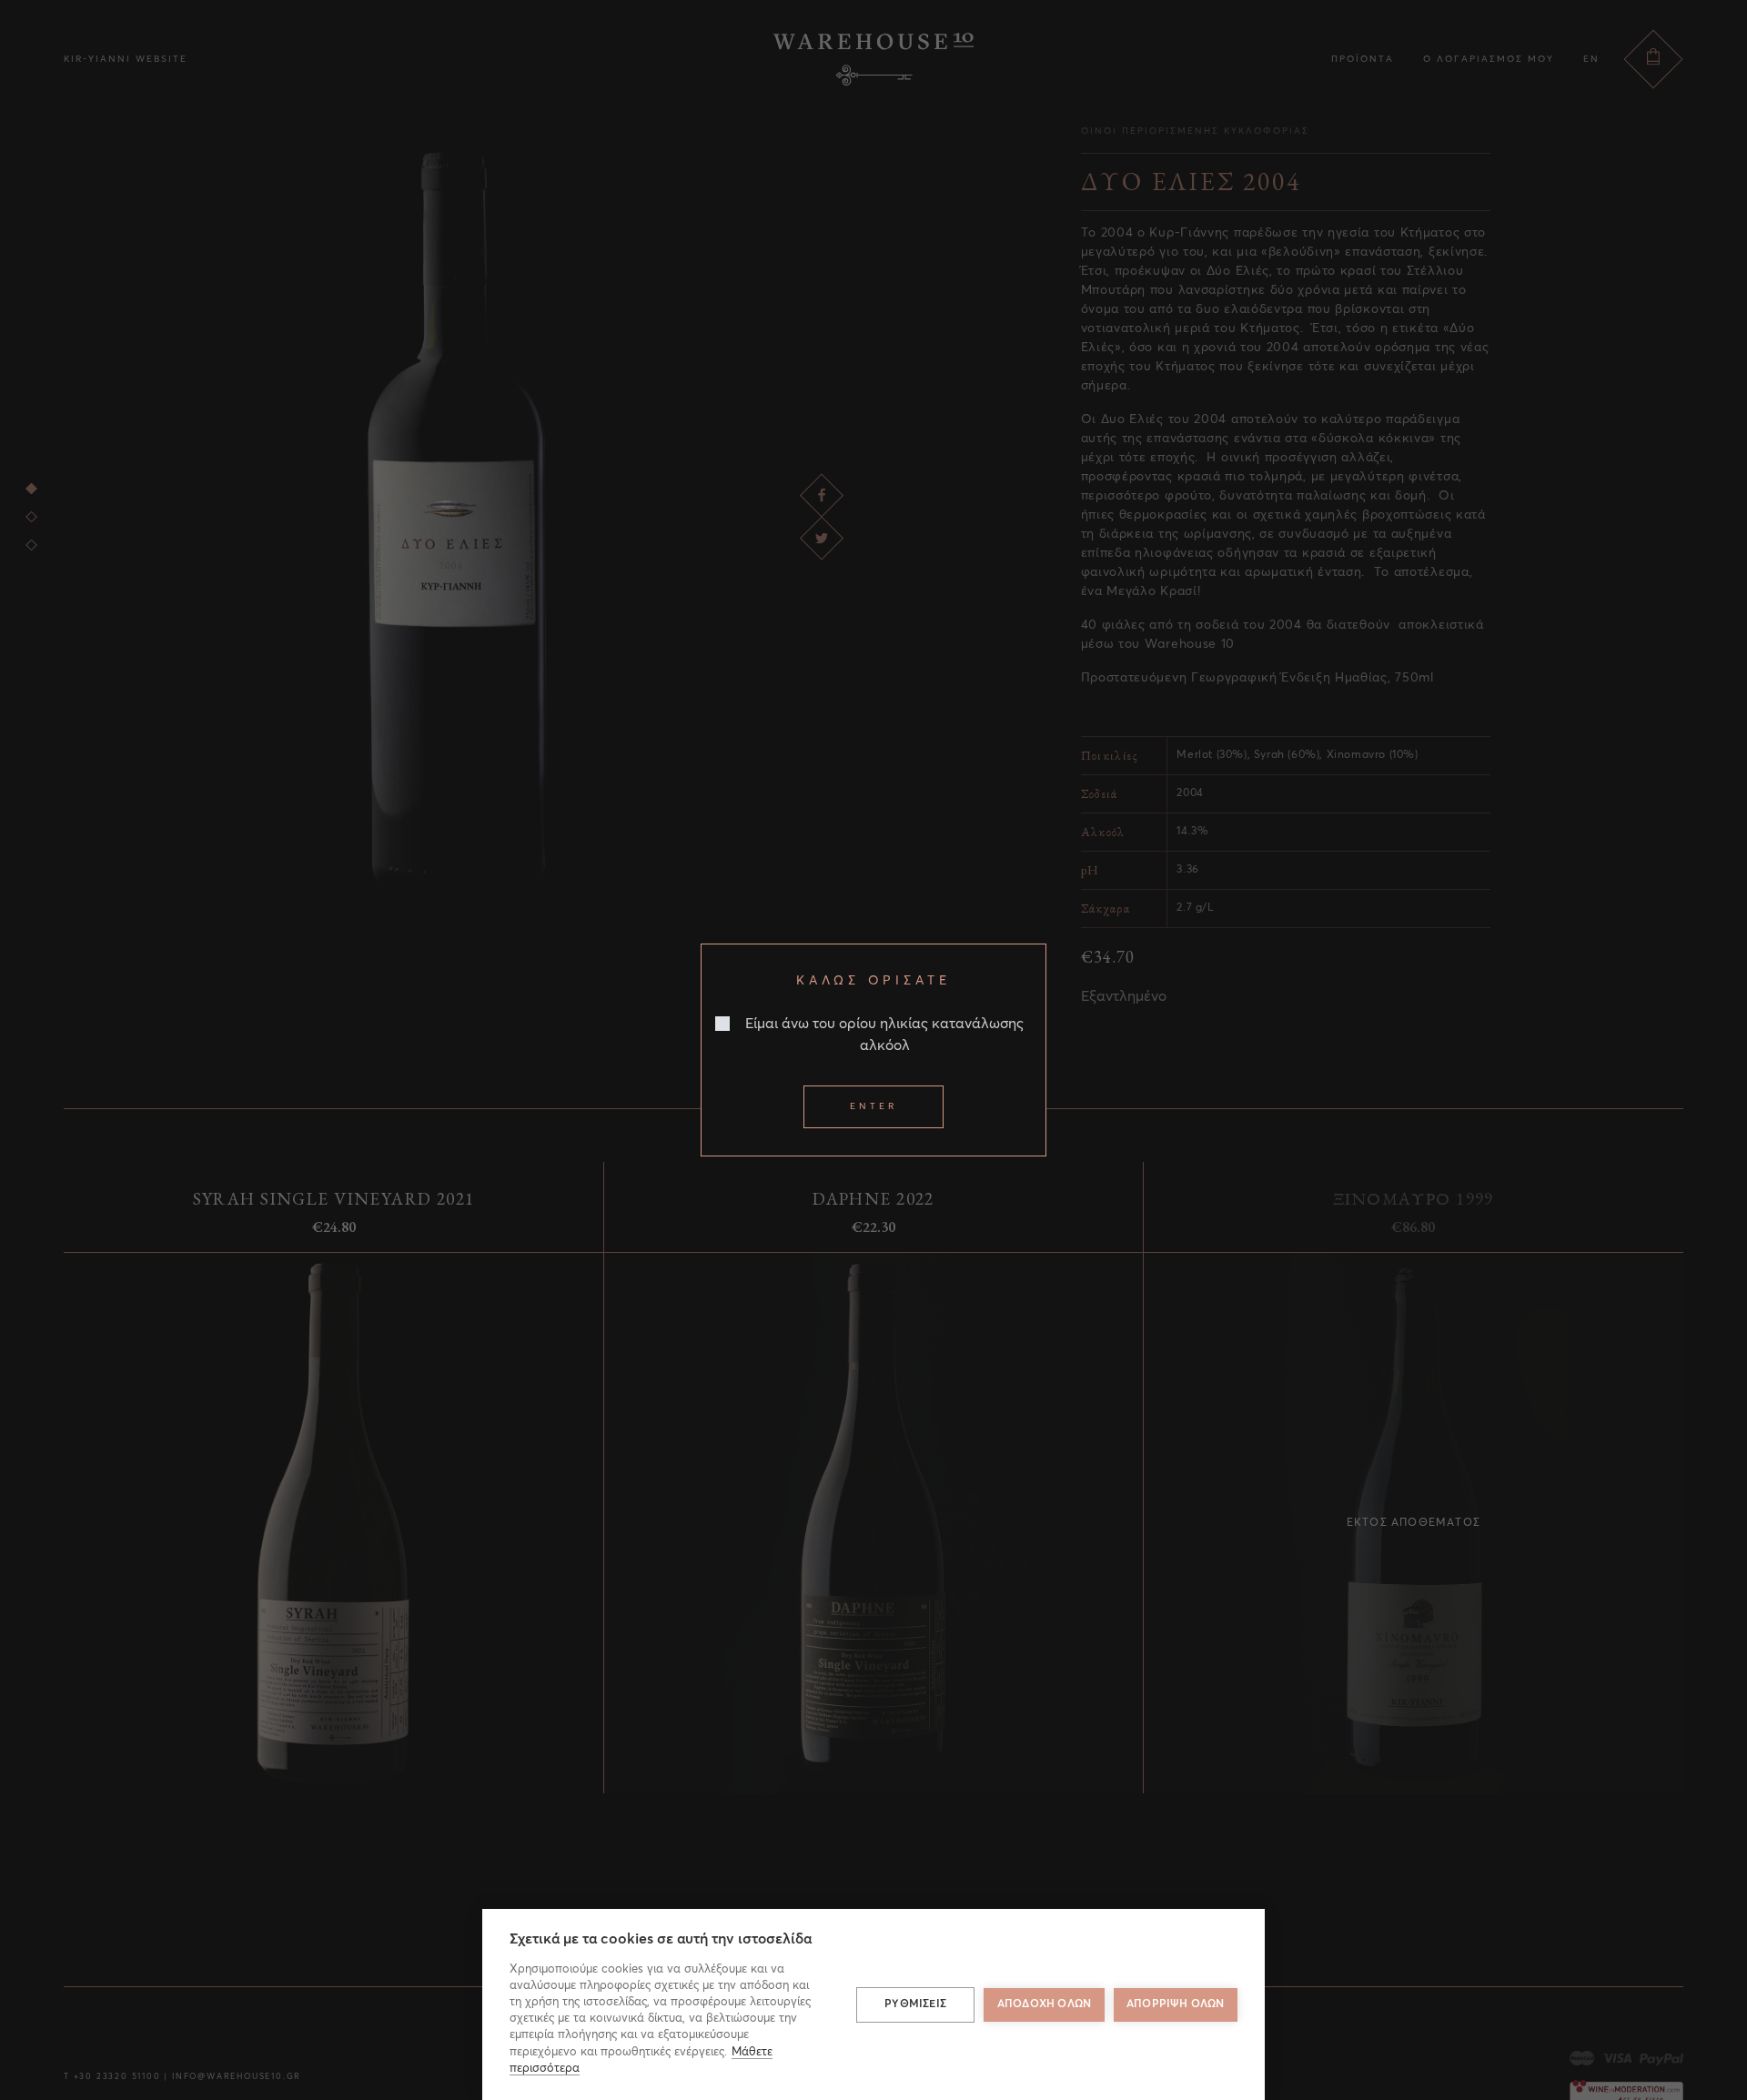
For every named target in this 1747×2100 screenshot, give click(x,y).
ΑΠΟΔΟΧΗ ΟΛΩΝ (1044, 2004)
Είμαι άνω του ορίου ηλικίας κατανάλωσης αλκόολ (884, 1035)
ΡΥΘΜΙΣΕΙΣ (915, 2004)
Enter (873, 1106)
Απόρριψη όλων (1176, 2004)
